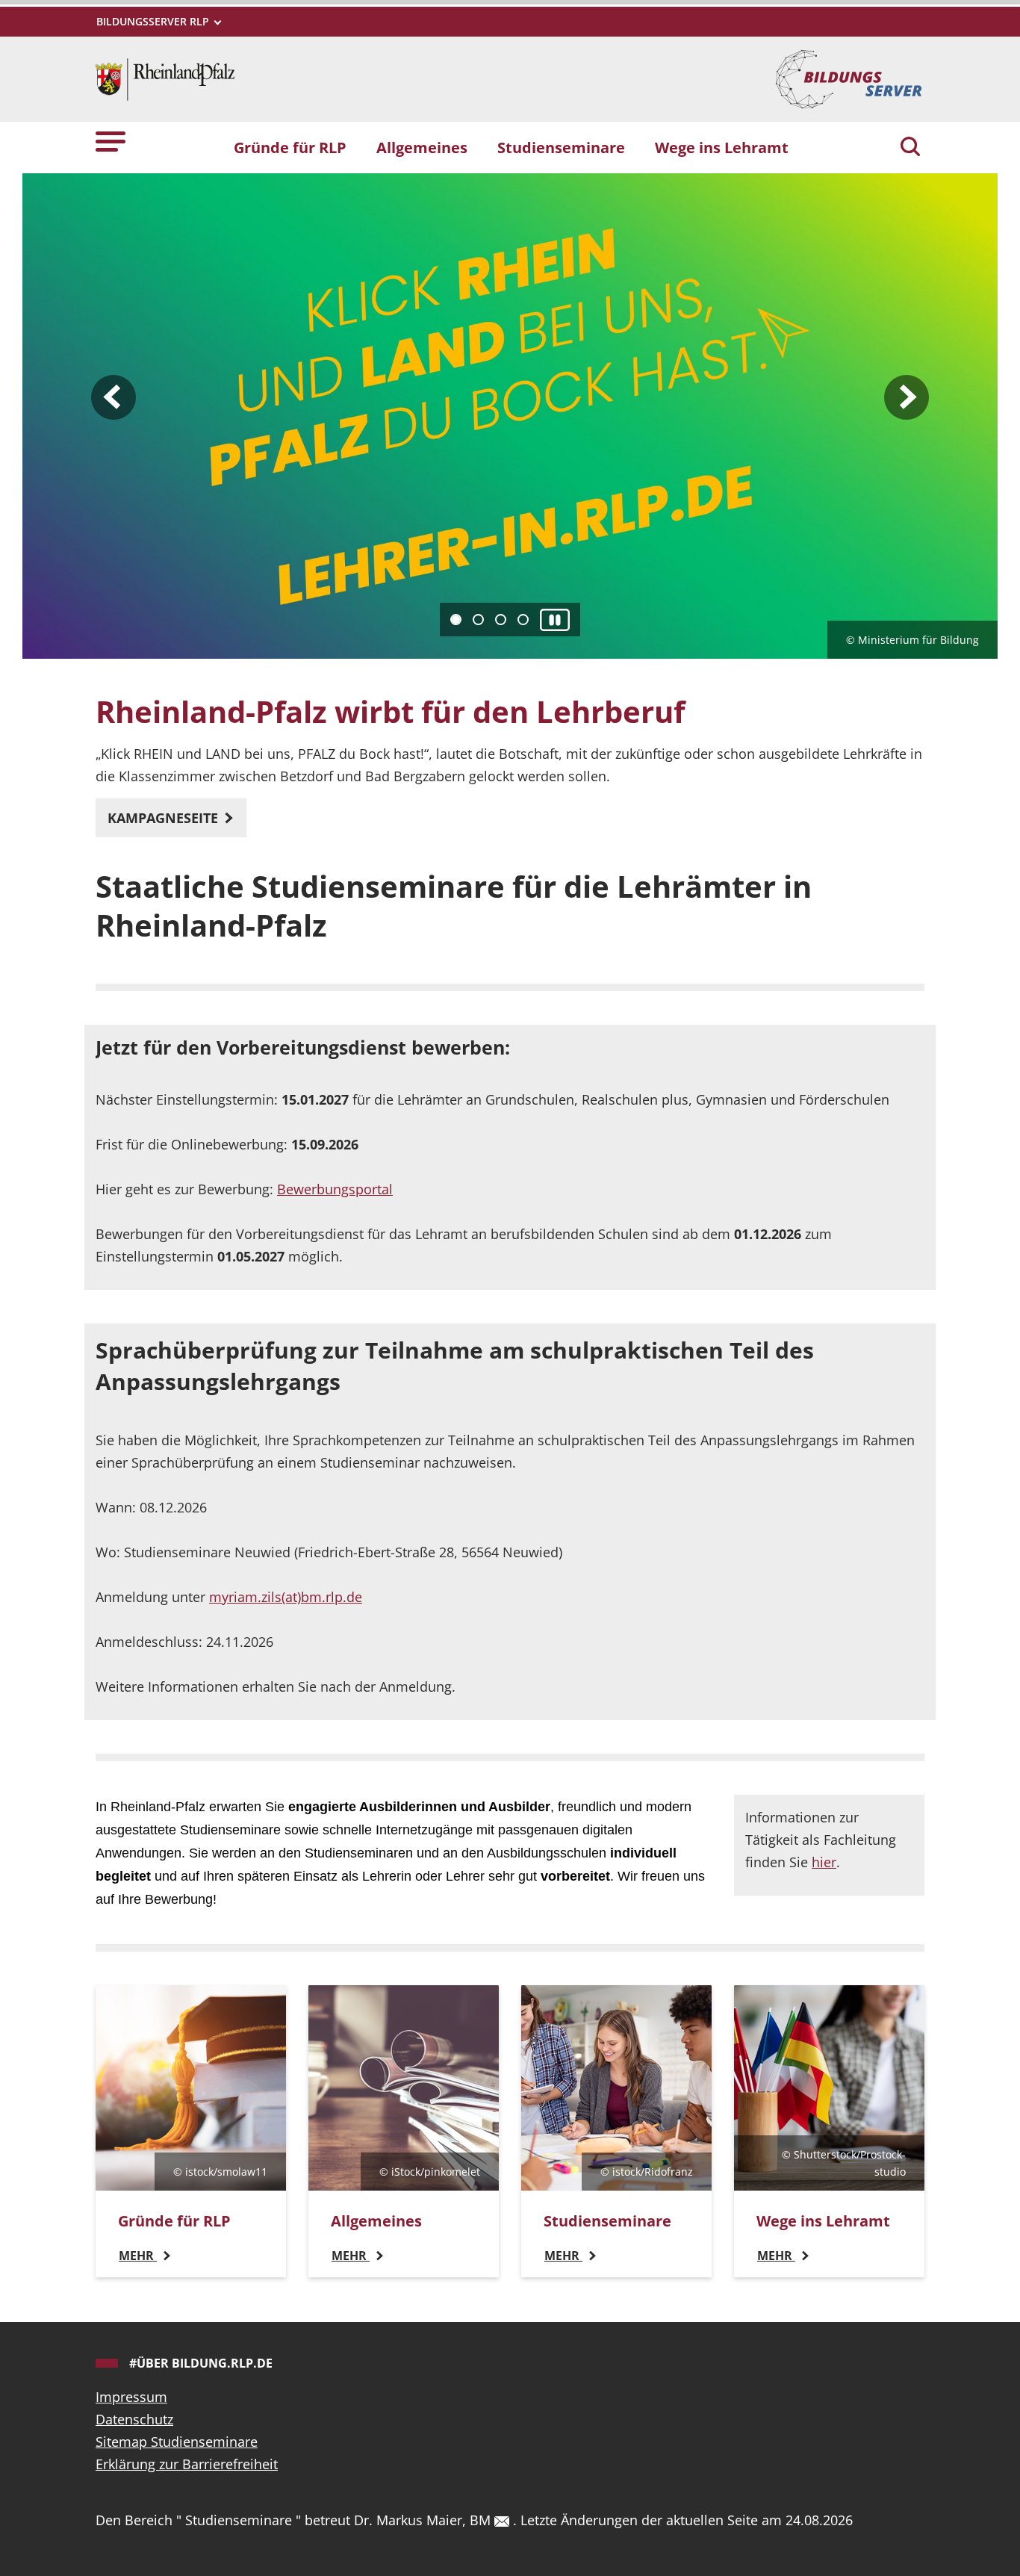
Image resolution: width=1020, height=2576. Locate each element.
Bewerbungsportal (335, 1189)
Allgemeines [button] (422, 147)
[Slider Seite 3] (501, 620)
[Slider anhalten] (555, 620)
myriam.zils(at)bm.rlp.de (286, 1597)
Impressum (131, 2397)
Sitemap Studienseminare (177, 2442)
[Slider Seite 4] (523, 620)
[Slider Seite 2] (478, 620)
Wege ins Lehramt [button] (722, 147)
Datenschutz (134, 2419)
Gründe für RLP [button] (290, 147)
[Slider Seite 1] (456, 620)
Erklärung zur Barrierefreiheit (187, 2464)
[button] (111, 141)
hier (824, 1862)
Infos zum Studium (180, 795)
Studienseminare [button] (561, 147)
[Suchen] (910, 148)
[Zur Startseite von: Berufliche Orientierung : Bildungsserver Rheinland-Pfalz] (165, 78)
